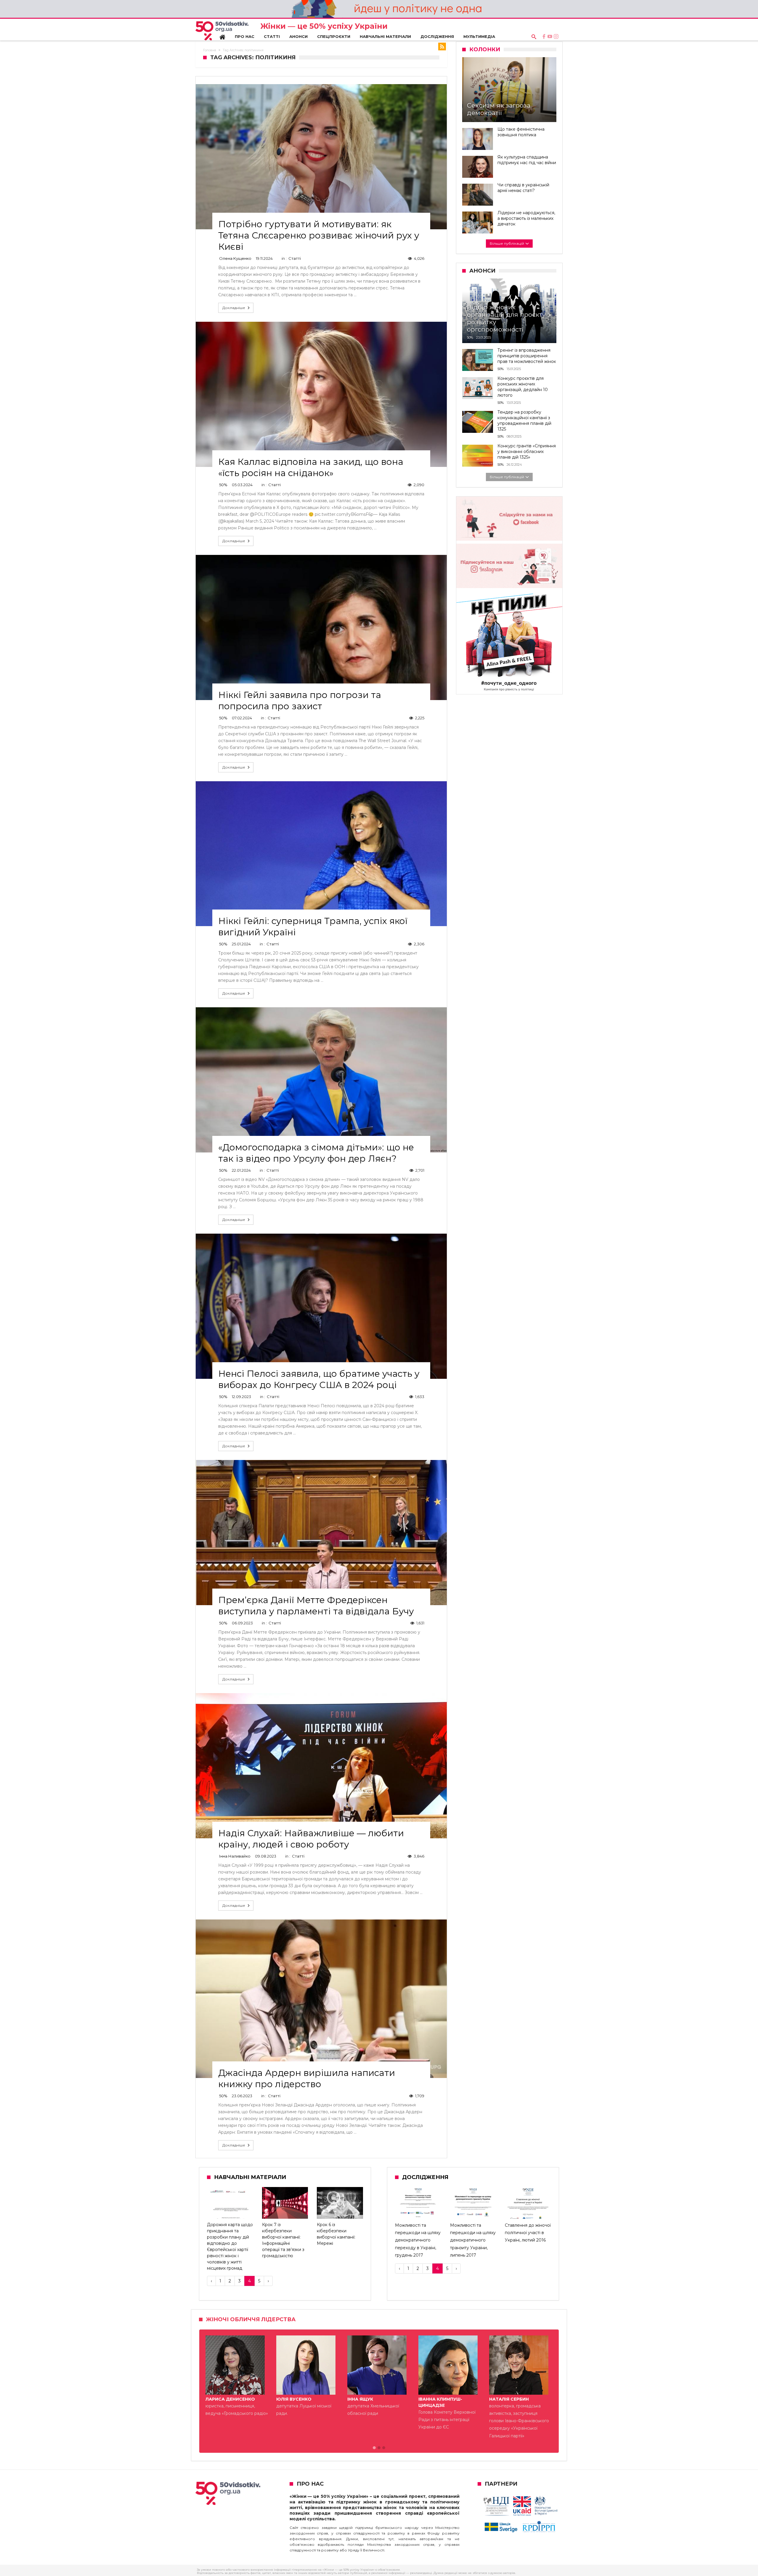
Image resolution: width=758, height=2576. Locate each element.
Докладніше (234, 308)
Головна (210, 50)
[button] (374, 2448)
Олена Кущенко (235, 258)
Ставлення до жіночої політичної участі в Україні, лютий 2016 (528, 2233)
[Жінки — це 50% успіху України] (222, 31)
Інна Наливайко (235, 1856)
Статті (295, 258)
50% (223, 485)
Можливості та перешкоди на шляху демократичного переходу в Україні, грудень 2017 (418, 2240)
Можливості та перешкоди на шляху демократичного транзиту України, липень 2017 (473, 2240)
